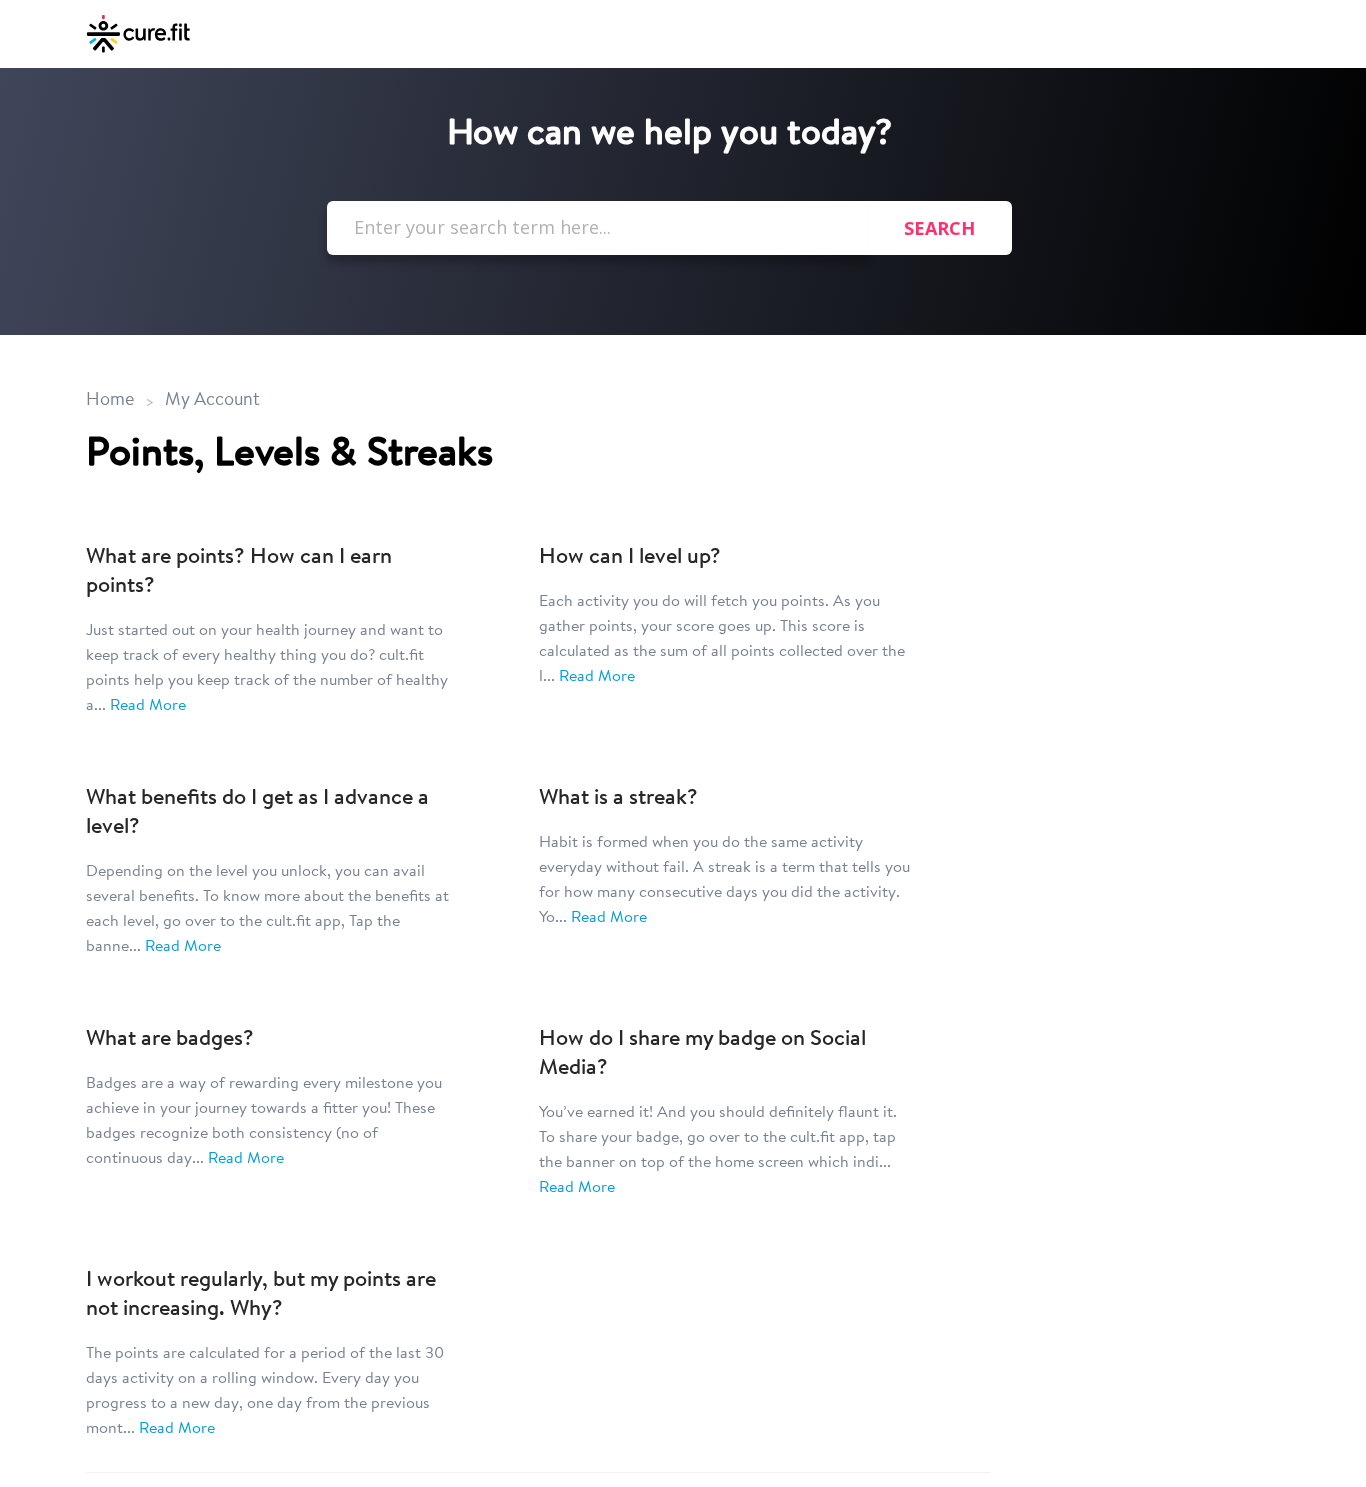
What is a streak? (618, 799)
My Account (212, 401)
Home (110, 401)
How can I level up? (630, 558)
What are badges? (170, 1040)
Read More (148, 706)
